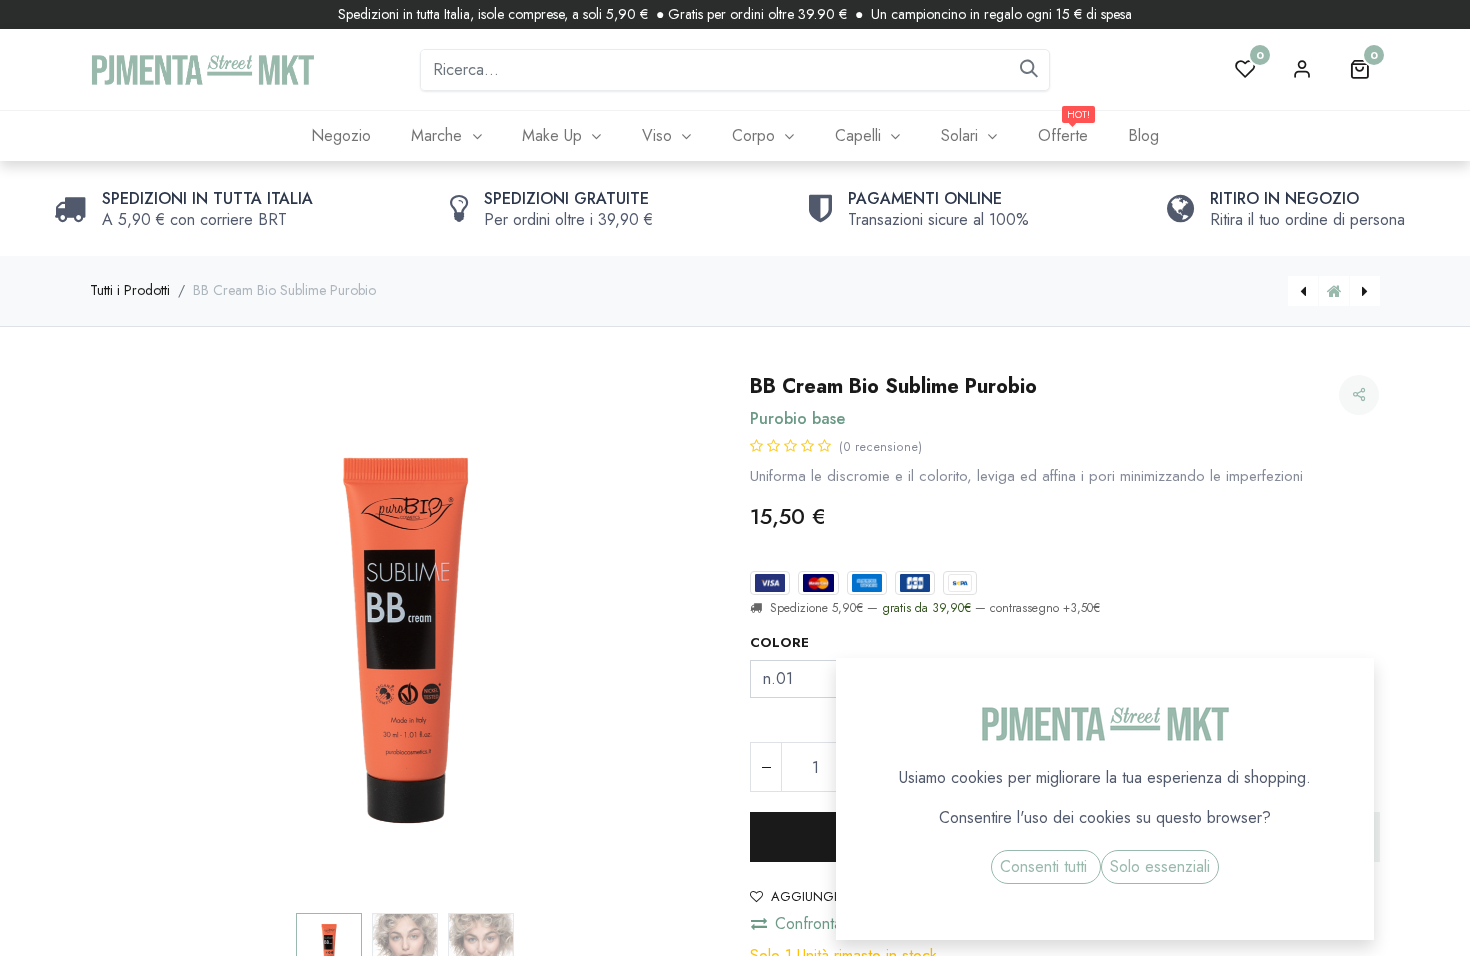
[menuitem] (340, 136)
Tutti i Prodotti (130, 290)
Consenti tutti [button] (1046, 866)
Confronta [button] (808, 923)
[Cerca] (1029, 70)
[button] (137, 639)
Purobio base (797, 418)
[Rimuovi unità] (766, 767)
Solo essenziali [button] (1160, 866)
